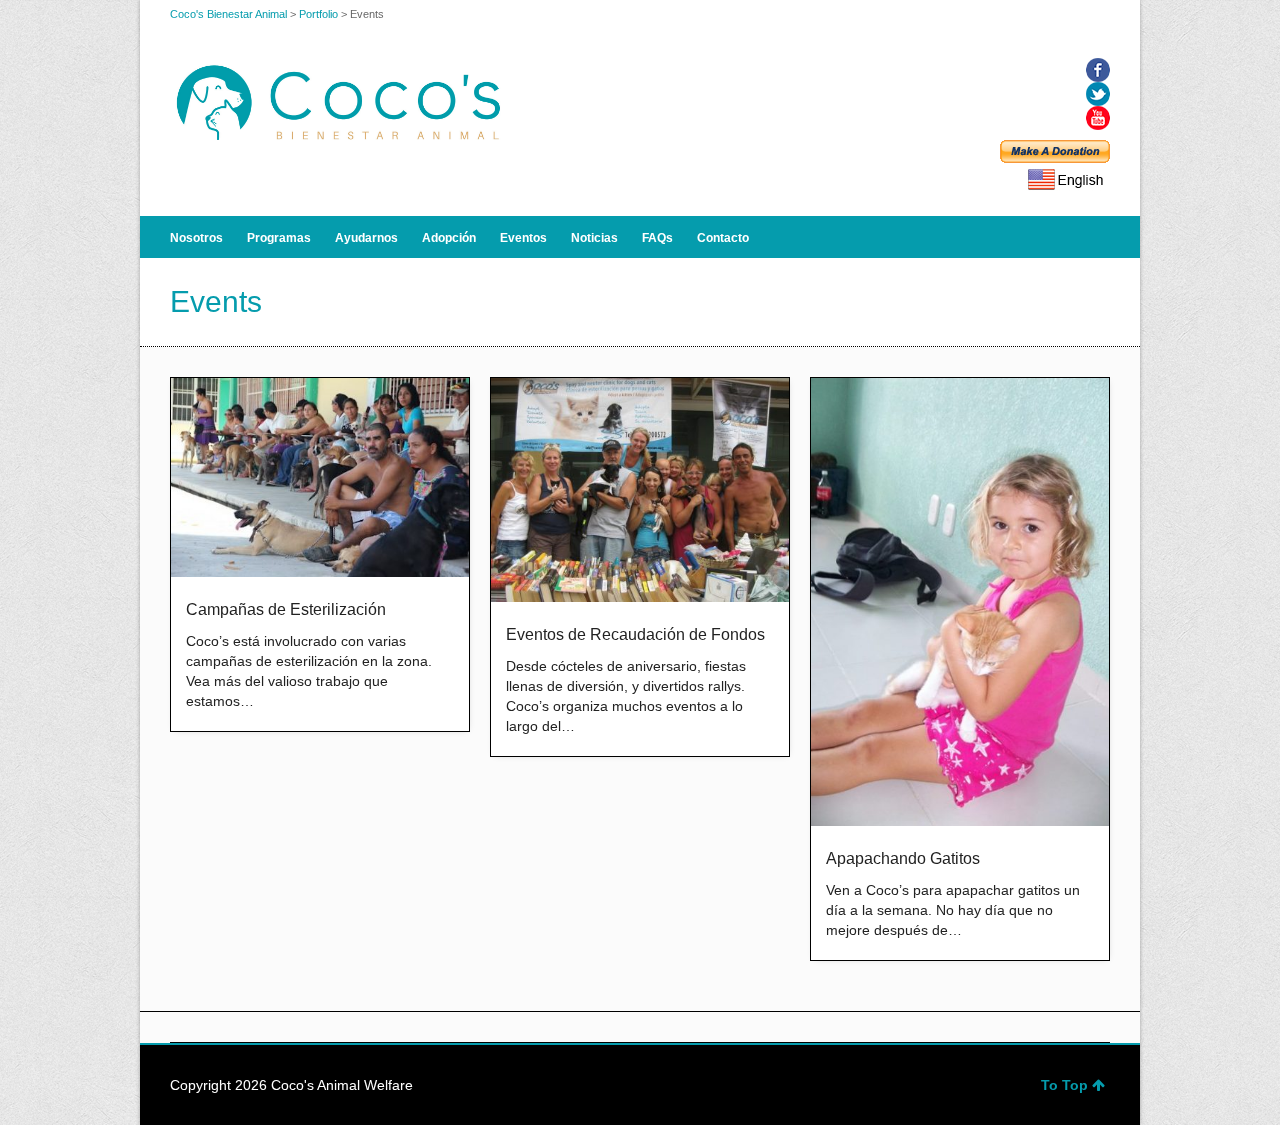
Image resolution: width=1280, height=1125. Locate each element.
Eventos (523, 238)
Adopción (449, 238)
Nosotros (196, 238)
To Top (1064, 1085)
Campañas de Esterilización (286, 609)
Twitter (1098, 94)
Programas (279, 238)
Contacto (723, 238)
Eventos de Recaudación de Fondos (635, 634)
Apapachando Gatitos (903, 858)
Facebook (1098, 70)
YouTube (1098, 118)
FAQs (657, 238)
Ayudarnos (366, 238)
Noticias (594, 238)
